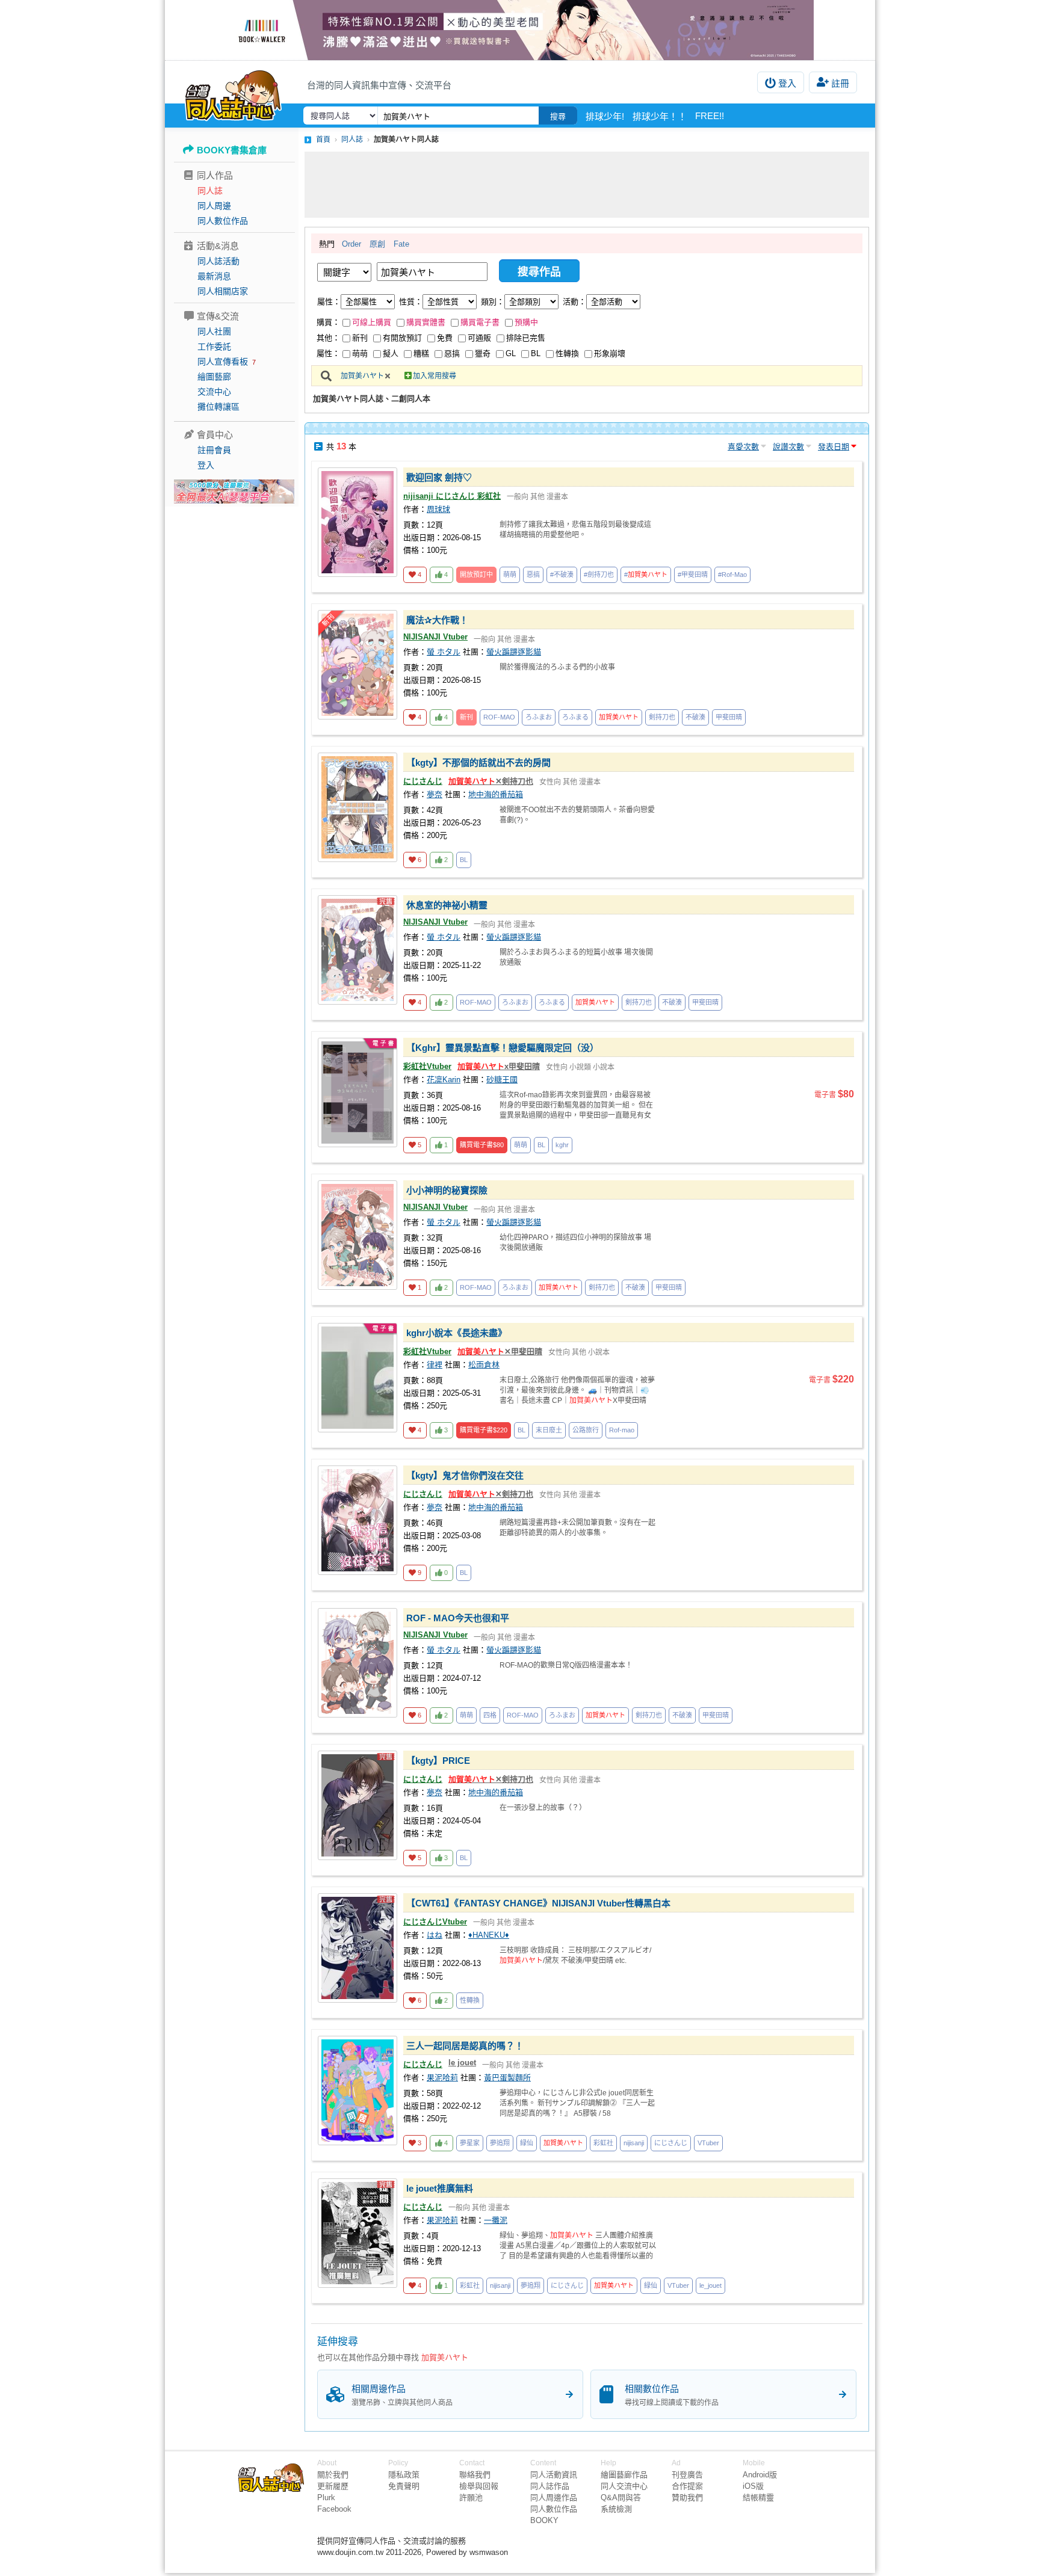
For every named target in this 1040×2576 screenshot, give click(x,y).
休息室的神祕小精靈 (447, 905)
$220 (484, 1430)
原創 (377, 244)
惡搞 (452, 353)
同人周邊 (214, 206)
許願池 (471, 2497)
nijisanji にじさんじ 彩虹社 (452, 496)
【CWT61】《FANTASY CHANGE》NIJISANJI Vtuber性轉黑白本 (538, 1903)
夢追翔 (500, 2143)
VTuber (708, 2143)
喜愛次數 (743, 447)
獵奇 (483, 353)
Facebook (334, 2509)
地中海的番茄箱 (496, 794)
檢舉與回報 (479, 2486)
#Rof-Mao (732, 575)
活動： (574, 302)
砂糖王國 (502, 1080)
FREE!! (710, 116)
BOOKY (544, 2520)
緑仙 (527, 2143)
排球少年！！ (660, 116)
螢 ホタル (444, 652)
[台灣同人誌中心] (233, 93)
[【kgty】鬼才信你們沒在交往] (357, 1520)
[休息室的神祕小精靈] (357, 950)
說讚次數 (788, 447)
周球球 (438, 509)
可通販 (479, 338)
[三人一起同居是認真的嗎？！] (357, 2091)
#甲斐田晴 (693, 575)
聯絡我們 (475, 2475)
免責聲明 (404, 2486)
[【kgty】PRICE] (357, 1805)
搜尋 (558, 116)
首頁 (323, 140)
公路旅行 (586, 1430)
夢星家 (470, 2143)
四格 (490, 1715)
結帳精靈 (758, 2497)
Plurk (326, 2497)
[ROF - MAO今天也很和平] (357, 1663)
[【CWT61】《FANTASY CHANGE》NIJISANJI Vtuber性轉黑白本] (357, 1948)
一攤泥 (496, 2220)
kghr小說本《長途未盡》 (457, 1333)
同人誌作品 (550, 2486)
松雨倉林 (484, 1365)
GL (511, 353)
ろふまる (575, 717)
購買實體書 (426, 322)
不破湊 (695, 717)
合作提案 (687, 2486)
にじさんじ (423, 781)
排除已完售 (526, 338)
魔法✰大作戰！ (437, 620)
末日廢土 (549, 1430)
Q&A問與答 (621, 2497)
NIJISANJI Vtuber (435, 637)
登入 (787, 83)
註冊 (840, 83)
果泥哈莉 (442, 2078)
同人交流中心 (624, 2486)
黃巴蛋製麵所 (507, 2078)
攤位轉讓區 (218, 407)
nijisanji (634, 2143)
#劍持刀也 (599, 575)
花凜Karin (444, 1080)
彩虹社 (603, 2143)
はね (435, 1935)
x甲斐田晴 (499, 1066)
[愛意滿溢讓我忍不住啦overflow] (520, 30)
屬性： (329, 302)
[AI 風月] (234, 496)
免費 (445, 338)
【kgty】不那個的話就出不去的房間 (478, 763)
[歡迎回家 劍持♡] (357, 522)
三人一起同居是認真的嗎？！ (465, 2046)
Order (351, 244)
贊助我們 (687, 2497)
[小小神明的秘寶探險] (357, 1235)
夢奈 (435, 794)
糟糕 (421, 353)
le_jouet (710, 2285)
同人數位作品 (223, 221)
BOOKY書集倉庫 (232, 150)
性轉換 (567, 353)
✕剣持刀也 (491, 781)
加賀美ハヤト (362, 376)
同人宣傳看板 (223, 362)
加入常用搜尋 (435, 376)
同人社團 (214, 331)
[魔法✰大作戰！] (357, 665)
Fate (401, 244)
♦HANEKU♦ (489, 1935)
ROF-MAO (499, 717)
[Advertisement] (587, 185)
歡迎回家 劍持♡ (439, 477)
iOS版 (753, 2486)
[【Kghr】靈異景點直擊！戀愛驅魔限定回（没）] (357, 1092)
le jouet (462, 2063)
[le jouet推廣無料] (357, 2233)
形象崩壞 (610, 353)
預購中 (526, 322)
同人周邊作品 (554, 2497)
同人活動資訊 (554, 2475)
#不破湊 (562, 575)
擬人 (391, 353)
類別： (493, 302)
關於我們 (333, 2475)
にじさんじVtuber (435, 1922)
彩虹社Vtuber (427, 1066)
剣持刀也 (662, 717)
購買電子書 (480, 322)
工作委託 (214, 347)
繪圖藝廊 (214, 377)
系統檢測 (616, 2509)
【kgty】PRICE (438, 1761)
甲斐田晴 (729, 717)
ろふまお (539, 717)
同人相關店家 (223, 291)
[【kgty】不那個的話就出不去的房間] (357, 807)
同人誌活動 (218, 261)
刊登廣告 (687, 2475)
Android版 (760, 2475)
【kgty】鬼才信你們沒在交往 (465, 1475)
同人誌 (210, 191)
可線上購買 (372, 322)
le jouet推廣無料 (440, 2188)
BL (536, 353)
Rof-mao (622, 1430)
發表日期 (834, 447)
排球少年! (605, 116)
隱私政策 (404, 2475)
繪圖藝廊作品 (624, 2475)
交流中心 (214, 392)
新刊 (360, 338)
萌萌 (360, 353)
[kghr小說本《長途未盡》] (357, 1378)
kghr (562, 1145)
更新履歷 (333, 2486)
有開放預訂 (402, 338)
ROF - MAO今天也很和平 (458, 1618)
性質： (411, 302)
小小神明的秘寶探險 (447, 1190)
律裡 (435, 1365)
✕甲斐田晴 (500, 1351)
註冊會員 (214, 450)
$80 (482, 1145)
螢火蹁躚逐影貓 (514, 652)
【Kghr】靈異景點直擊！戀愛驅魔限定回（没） (503, 1048)
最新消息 (214, 276)
